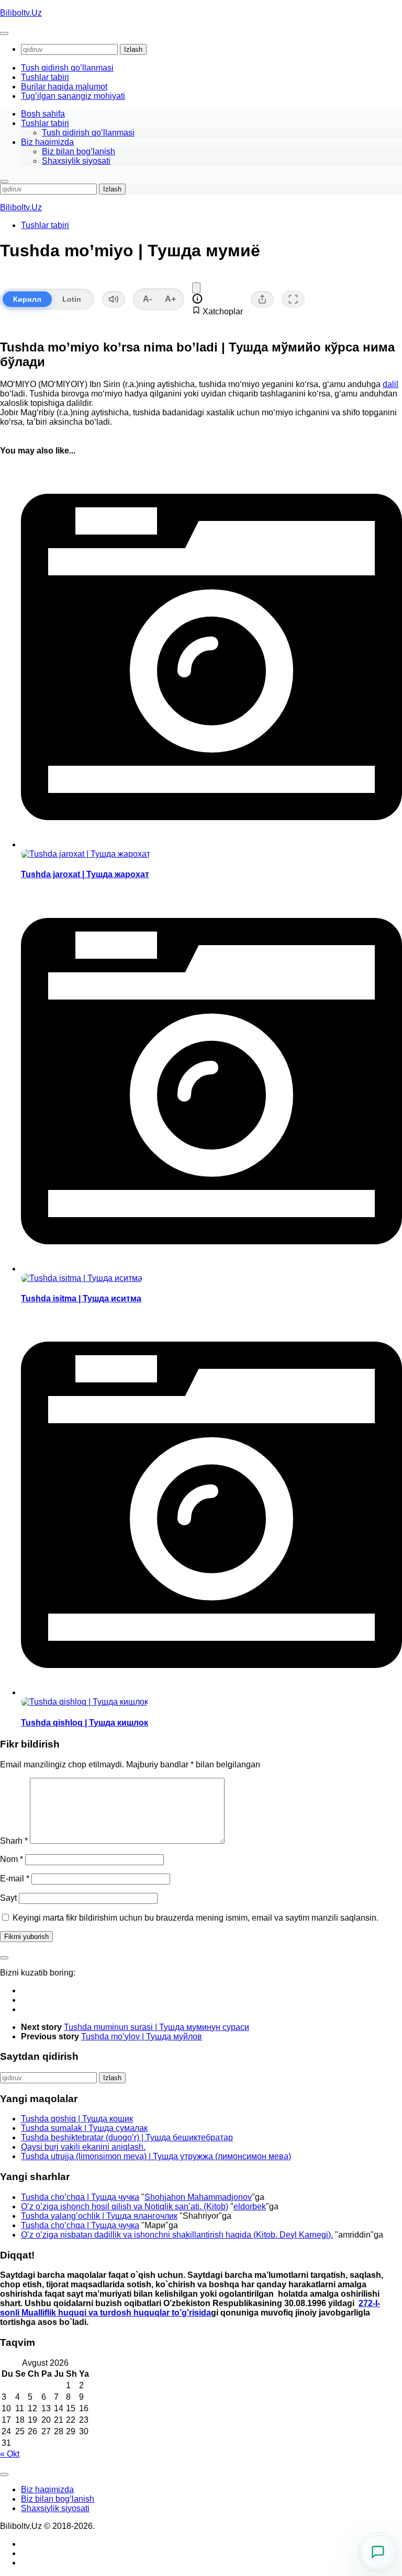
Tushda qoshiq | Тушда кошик (77, 2119)
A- (147, 299)
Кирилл (27, 299)
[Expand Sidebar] (4, 1958)
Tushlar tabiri (45, 77)
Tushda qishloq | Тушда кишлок (85, 1723)
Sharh (14, 1841)
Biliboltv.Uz (21, 13)
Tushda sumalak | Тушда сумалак (84, 2128)
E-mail (15, 1879)
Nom (12, 1859)
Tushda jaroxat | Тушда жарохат (85, 874)
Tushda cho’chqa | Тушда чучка (80, 2197)
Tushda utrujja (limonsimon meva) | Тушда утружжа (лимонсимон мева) (156, 2156)
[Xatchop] (196, 288)
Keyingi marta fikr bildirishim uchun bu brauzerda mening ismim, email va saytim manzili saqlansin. (196, 1918)
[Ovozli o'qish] (114, 299)
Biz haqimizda (47, 142)
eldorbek (250, 2206)
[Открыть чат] (378, 2552)
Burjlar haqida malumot (64, 87)
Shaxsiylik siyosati (76, 161)
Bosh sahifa (43, 114)
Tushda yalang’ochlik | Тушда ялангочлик (99, 2216)
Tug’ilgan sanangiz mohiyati (73, 96)
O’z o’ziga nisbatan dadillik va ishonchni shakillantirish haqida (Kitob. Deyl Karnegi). (177, 2235)
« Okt (10, 2454)
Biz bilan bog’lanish (79, 151)
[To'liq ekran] (293, 299)
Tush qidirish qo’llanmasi (67, 68)
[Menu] (4, 33)
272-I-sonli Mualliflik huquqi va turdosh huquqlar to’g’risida (190, 2308)
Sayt (8, 1898)
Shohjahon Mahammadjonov (198, 2197)
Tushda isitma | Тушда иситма (81, 1298)
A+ (170, 299)
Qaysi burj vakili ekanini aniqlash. (83, 2147)
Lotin (72, 299)
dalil (390, 384)
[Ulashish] (262, 299)
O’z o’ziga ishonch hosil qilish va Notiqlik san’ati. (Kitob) (125, 2206)
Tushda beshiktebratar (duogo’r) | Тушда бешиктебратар (127, 2137)
